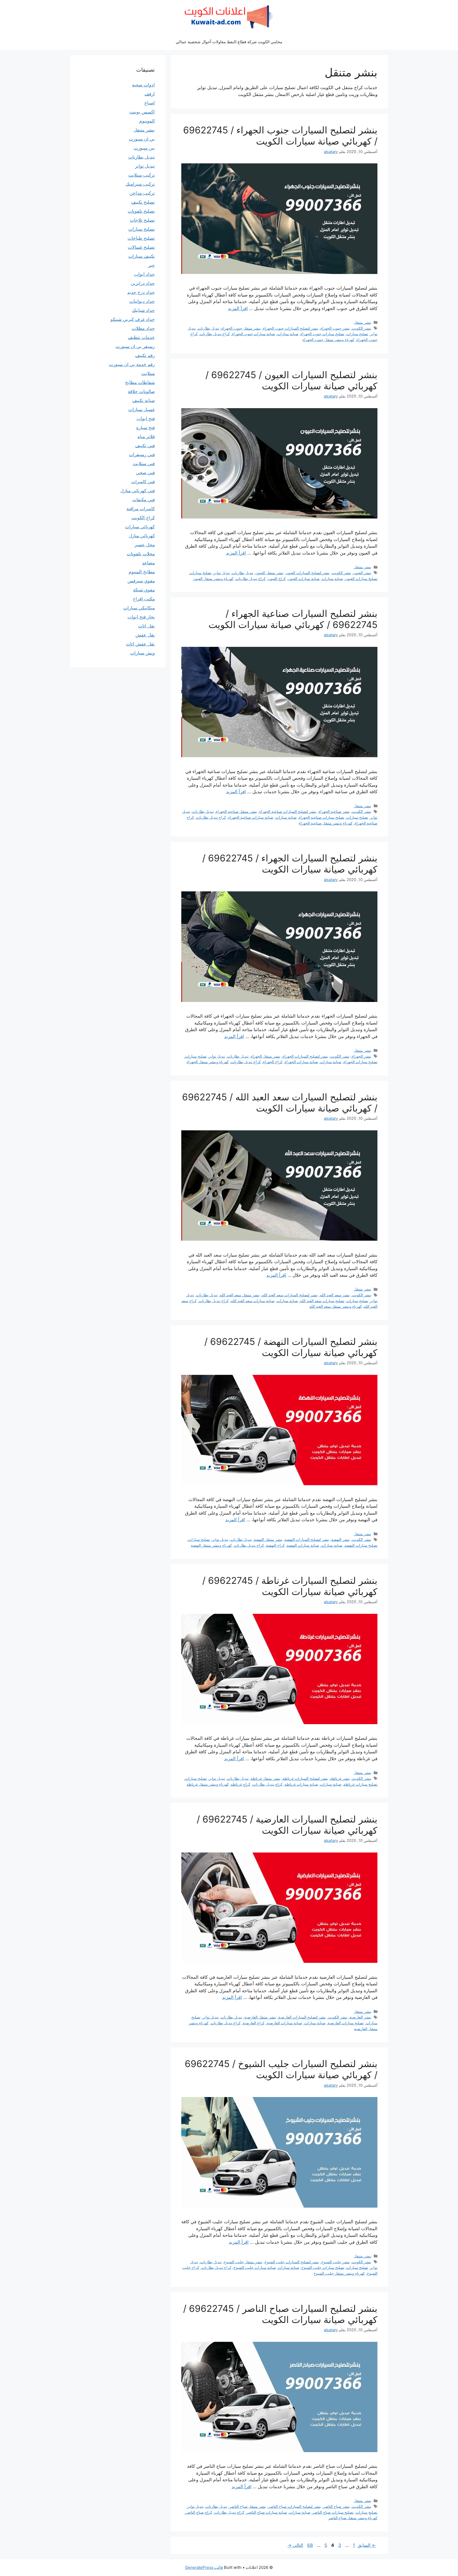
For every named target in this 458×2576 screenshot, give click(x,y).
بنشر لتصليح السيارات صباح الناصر (295, 2506)
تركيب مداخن (142, 193)
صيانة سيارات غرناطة (301, 1784)
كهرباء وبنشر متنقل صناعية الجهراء (326, 823)
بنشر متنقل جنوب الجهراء (241, 328)
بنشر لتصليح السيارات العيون (308, 573)
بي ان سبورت (142, 139)
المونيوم (147, 121)
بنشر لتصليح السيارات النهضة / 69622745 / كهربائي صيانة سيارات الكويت (291, 1347)
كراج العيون (277, 579)
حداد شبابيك (143, 310)
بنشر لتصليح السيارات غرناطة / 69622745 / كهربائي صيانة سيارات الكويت (290, 1586)
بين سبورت (144, 148)
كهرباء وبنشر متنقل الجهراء (208, 1062)
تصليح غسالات (141, 247)
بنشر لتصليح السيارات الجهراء (305, 1056)
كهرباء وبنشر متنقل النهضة (211, 1545)
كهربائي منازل (142, 536)
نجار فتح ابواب (141, 617)
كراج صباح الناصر (199, 2512)
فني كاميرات (143, 482)
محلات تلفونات (141, 554)
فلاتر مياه (146, 437)
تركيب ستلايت (142, 175)
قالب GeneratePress (204, 2567)
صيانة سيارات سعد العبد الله (253, 1301)
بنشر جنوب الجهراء (335, 328)
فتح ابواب (146, 419)
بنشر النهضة (341, 1539)
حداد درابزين (143, 283)
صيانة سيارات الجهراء (301, 1062)
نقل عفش (145, 635)
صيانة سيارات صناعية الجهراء (251, 817)
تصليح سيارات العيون (361, 579)
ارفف (150, 94)
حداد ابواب (144, 274)
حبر (151, 265)
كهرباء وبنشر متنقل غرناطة (208, 1784)
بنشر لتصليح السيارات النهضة (307, 1539)
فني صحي (145, 473)
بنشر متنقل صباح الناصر (248, 2506)
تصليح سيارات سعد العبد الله (322, 1301)
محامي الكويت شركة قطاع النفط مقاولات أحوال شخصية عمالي (229, 42)
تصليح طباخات (141, 238)
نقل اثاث (146, 626)
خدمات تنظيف (141, 337)
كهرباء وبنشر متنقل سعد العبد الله (336, 1306)
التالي (295, 2545)
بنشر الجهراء (362, 1056)
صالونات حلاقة (141, 391)
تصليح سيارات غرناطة (360, 1784)
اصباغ (150, 103)
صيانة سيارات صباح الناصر (267, 2512)
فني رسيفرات (142, 455)
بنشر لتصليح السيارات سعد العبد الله (290, 1295)
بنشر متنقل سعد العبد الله (240, 1295)
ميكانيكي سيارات (139, 608)
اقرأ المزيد (238, 308)
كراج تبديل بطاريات (215, 334)
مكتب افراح (144, 599)
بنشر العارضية (360, 2017)
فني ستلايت (144, 464)
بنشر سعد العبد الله (335, 1295)
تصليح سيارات (357, 334)
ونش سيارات (142, 653)
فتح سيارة (146, 428)
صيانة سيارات (288, 334)
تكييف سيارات (142, 256)
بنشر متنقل (363, 322)
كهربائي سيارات (140, 527)
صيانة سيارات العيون (304, 579)
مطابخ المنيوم (142, 572)
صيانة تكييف (144, 400)
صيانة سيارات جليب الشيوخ (255, 2267)
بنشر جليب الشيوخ (336, 2262)
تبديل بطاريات (208, 328)
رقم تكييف (145, 355)
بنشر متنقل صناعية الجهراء (236, 811)
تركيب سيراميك (140, 184)
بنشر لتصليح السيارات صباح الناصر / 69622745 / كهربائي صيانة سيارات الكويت (280, 2314)
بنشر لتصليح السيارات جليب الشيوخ (292, 2262)
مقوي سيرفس (141, 581)
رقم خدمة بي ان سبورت (132, 364)
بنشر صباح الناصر (336, 2506)
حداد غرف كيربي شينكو (133, 319)
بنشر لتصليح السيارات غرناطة (305, 1778)
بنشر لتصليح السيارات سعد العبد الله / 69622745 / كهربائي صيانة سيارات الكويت (280, 1102)
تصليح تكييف (143, 202)
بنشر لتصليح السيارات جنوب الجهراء (291, 328)
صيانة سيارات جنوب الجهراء (254, 334)
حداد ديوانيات (142, 301)
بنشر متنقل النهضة (268, 1539)
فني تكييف (145, 446)
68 (309, 2545)
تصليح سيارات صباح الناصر (333, 2512)
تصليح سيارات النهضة (361, 1545)
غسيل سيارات (142, 409)
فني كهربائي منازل (138, 491)
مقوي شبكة (144, 590)
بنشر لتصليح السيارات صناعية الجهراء (288, 811)
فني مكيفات (144, 500)
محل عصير (145, 545)
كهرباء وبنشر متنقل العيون (213, 579)
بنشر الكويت (362, 328)
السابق (367, 2545)
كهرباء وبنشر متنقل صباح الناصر (353, 2518)
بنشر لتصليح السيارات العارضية (302, 2017)
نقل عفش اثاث (140, 644)
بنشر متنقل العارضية (260, 2017)
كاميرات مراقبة (141, 509)
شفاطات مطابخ (140, 382)
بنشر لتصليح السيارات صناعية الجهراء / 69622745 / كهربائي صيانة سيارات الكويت (293, 619)
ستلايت (148, 373)
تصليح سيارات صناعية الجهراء (322, 817)
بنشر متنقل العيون (270, 573)
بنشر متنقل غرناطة (266, 1778)
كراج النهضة (275, 1545)
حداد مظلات (143, 328)
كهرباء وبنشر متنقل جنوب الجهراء (328, 340)
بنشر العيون (362, 573)
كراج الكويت (143, 518)
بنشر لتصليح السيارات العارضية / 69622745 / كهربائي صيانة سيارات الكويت (287, 1825)
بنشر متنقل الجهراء (266, 1056)
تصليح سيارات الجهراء (360, 1062)
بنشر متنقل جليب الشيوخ (243, 2262)
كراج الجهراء (273, 1062)
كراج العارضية (254, 2023)
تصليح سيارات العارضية (346, 2023)
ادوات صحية (143, 85)
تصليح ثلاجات (142, 220)
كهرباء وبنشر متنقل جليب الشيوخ (339, 2273)
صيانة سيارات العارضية (284, 2023)
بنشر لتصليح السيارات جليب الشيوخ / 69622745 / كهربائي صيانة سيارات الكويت (281, 2069)
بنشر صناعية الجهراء (334, 811)
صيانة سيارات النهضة (303, 1545)
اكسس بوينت (142, 112)
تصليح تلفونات (141, 211)
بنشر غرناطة (340, 1778)
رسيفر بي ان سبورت (135, 346)
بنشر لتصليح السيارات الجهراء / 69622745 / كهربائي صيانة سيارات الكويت (290, 864)
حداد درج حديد (141, 292)
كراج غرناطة (241, 1784)
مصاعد (148, 563)
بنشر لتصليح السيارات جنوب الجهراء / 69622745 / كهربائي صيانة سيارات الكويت (280, 136)
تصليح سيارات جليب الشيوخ (323, 2267)
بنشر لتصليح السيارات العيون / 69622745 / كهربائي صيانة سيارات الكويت (291, 380)
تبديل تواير (222, 573)
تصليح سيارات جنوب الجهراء (322, 334)
